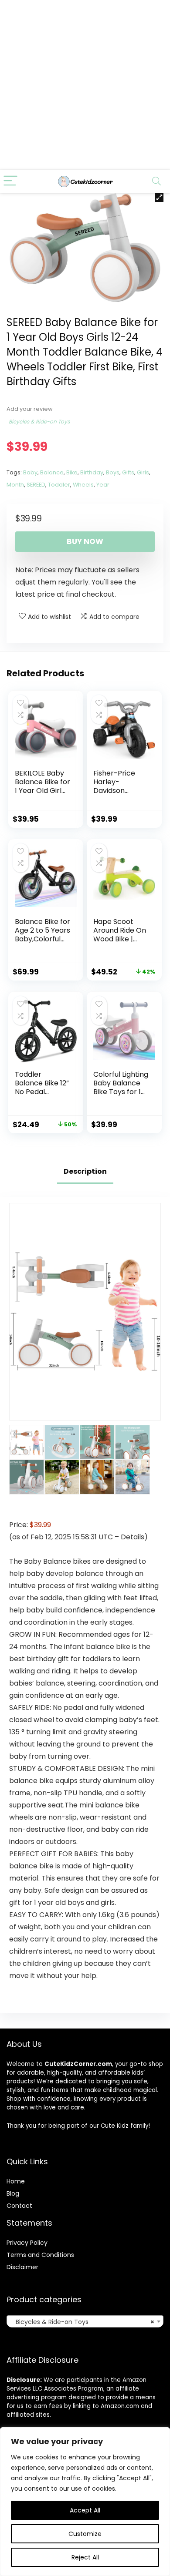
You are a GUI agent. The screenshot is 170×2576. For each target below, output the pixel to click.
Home (16, 2181)
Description (85, 1171)
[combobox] (85, 2321)
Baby (30, 472)
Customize (85, 2534)
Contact (19, 2206)
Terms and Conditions (40, 2255)
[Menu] (10, 181)
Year (103, 485)
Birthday (92, 472)
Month (15, 485)
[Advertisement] (85, 85)
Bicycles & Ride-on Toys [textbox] (82, 2322)
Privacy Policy (27, 2243)
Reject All (85, 2557)
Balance (52, 472)
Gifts (128, 472)
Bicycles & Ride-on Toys (39, 421)
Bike (72, 472)
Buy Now (85, 541)
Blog (13, 2193)
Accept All (85, 2510)
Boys (113, 472)
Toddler (59, 485)
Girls (143, 472)
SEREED (36, 485)
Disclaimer (22, 2267)
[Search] (156, 181)
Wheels (83, 485)
